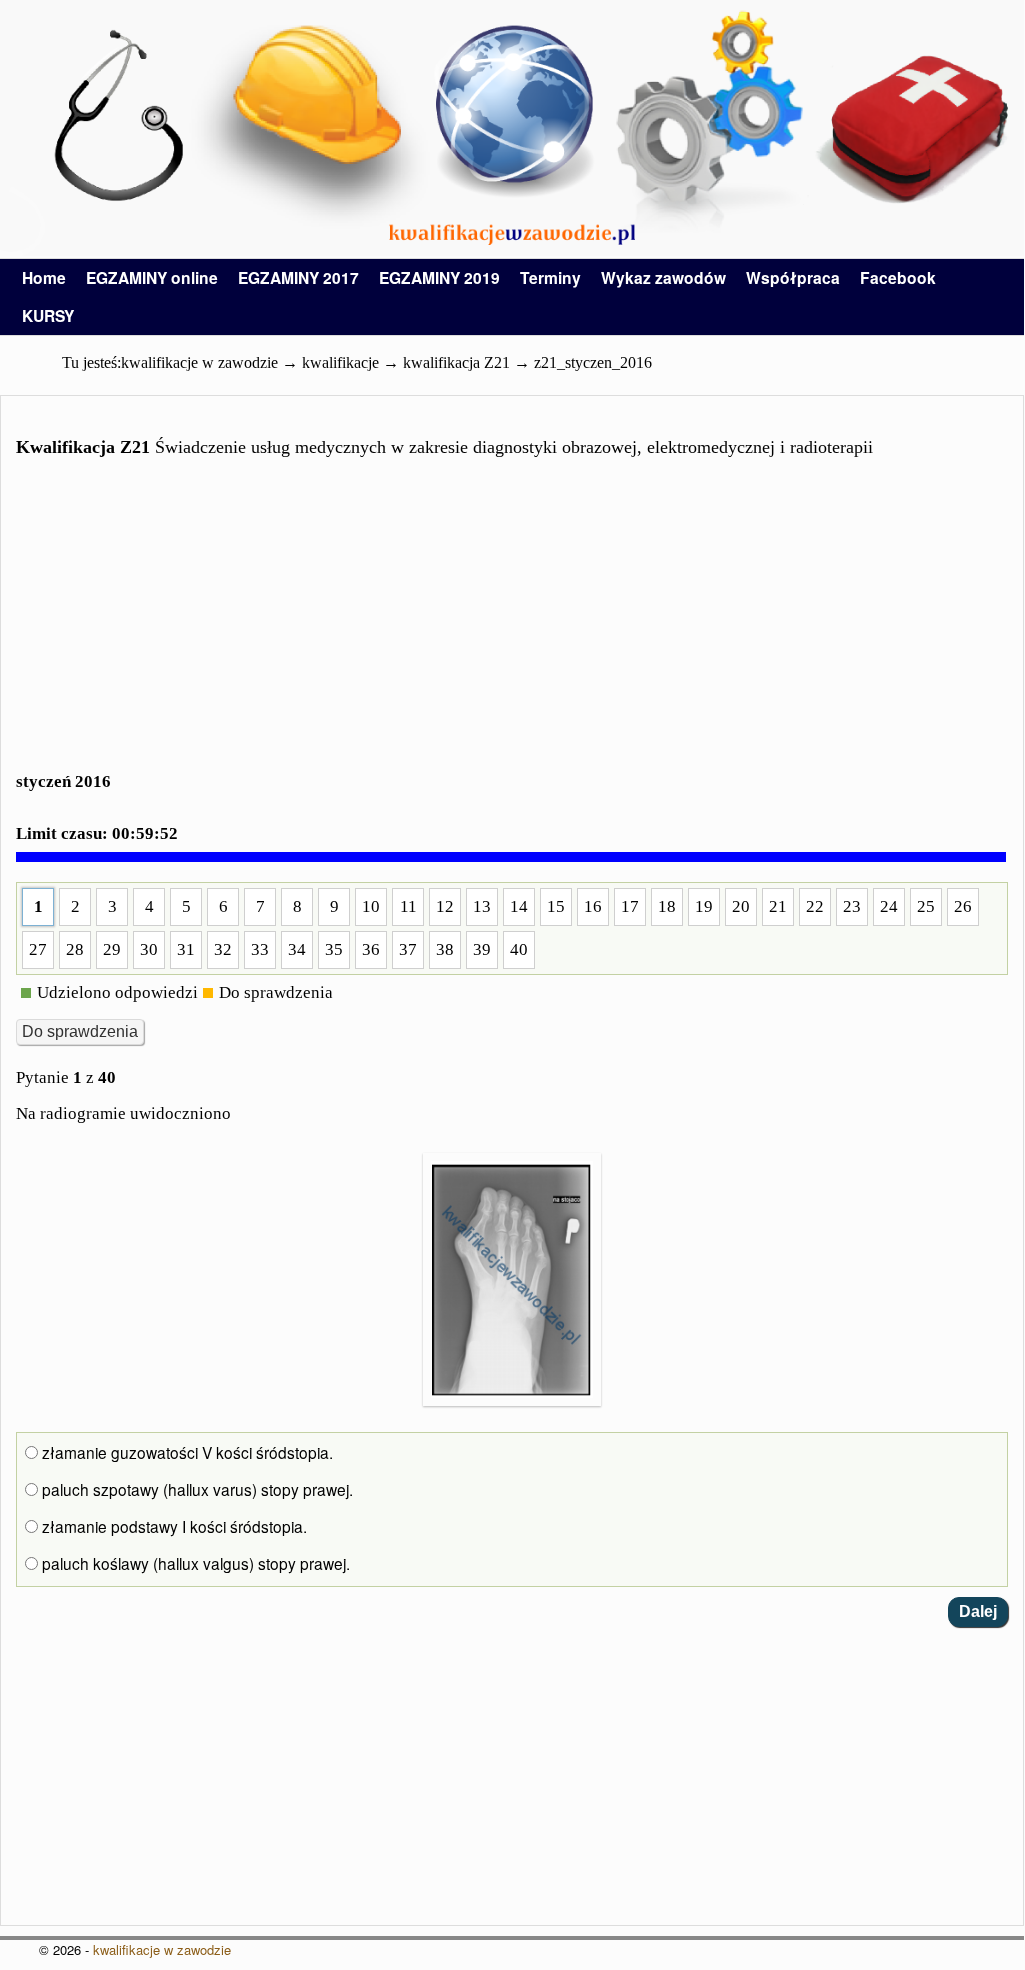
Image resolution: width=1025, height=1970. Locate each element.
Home (44, 277)
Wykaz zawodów (663, 277)
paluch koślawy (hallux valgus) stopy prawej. (194, 1563)
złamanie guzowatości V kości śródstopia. (185, 1452)
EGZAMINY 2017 (298, 277)
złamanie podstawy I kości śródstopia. (172, 1526)
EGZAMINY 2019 (439, 277)
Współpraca (793, 277)
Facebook (898, 277)
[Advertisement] (512, 627)
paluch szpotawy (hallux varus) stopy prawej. (195, 1489)
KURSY (48, 315)
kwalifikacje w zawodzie (162, 1949)
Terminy (550, 277)
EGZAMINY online (152, 277)
